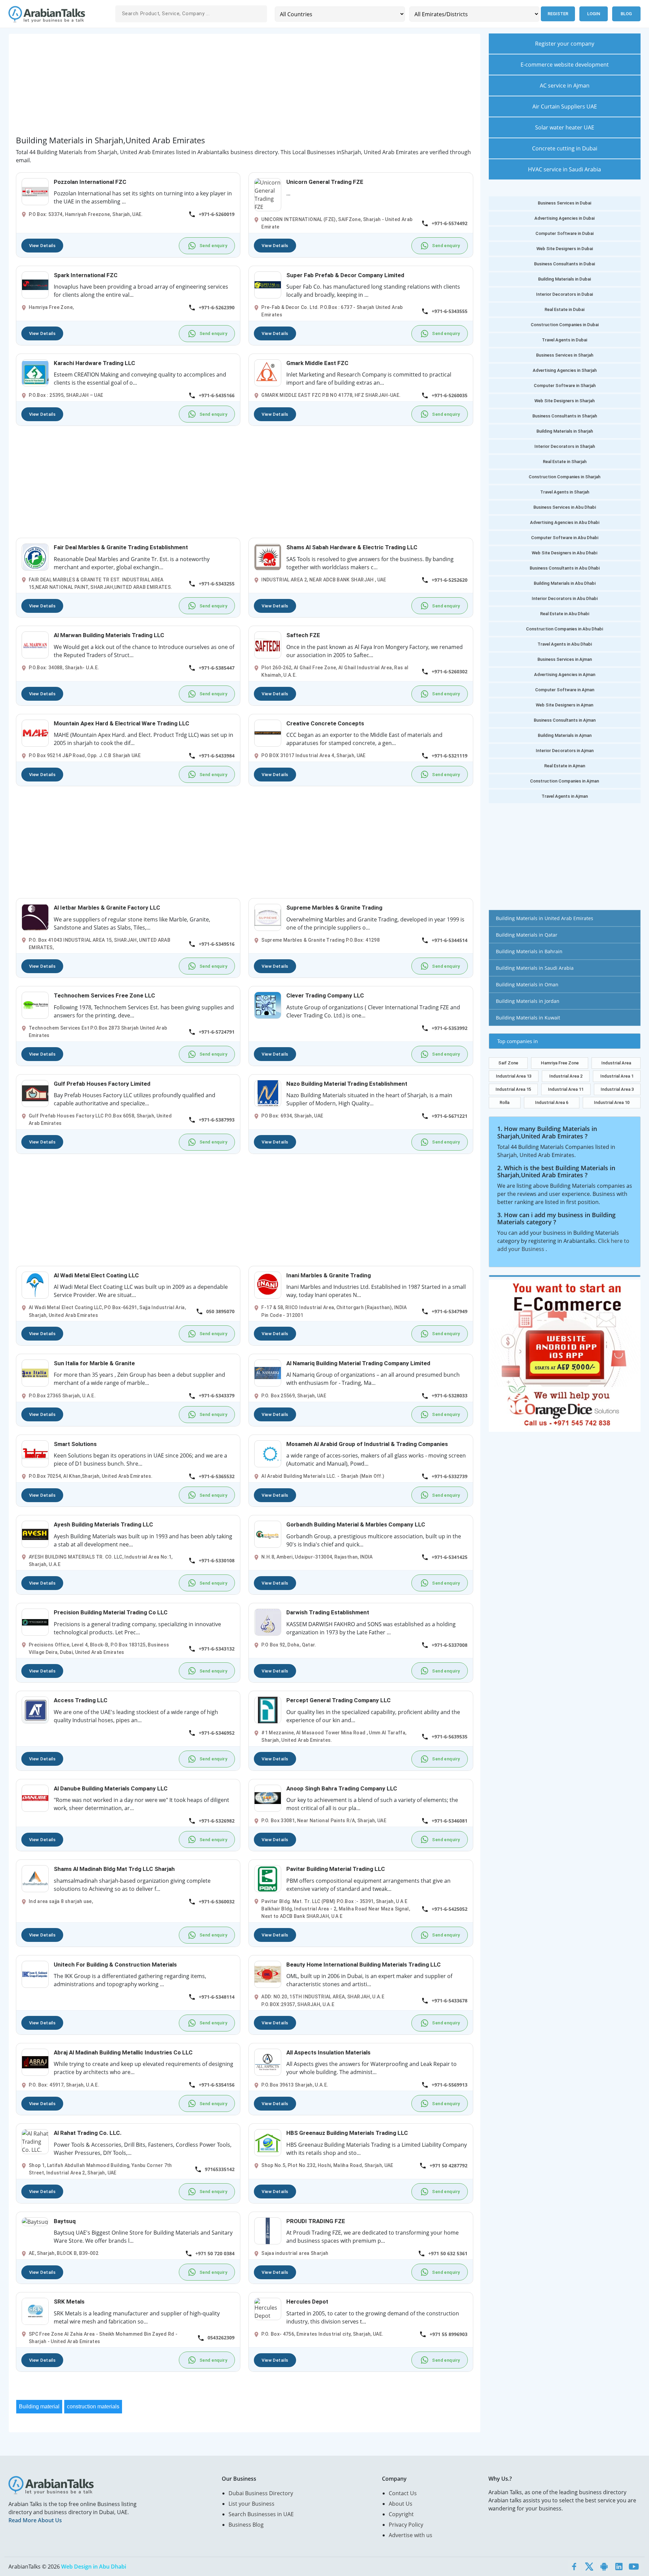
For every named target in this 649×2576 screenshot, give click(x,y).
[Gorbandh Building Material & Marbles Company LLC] (268, 1534)
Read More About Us (35, 2520)
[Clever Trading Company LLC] (268, 1005)
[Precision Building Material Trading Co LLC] (35, 1622)
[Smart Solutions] (35, 1453)
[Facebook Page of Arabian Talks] (574, 2567)
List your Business (251, 2504)
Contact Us (403, 2493)
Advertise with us (411, 2535)
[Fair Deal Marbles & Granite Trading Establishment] (35, 557)
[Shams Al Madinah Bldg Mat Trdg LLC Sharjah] (35, 1878)
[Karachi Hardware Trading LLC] (35, 372)
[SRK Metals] (35, 2311)
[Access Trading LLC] (35, 1710)
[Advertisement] (219, 88)
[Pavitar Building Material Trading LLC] (268, 1878)
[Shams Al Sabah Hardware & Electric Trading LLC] (268, 557)
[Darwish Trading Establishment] (268, 1622)
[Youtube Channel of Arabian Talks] (634, 2567)
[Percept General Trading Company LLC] (268, 1710)
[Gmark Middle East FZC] (268, 372)
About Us (401, 2504)
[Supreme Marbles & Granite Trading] (268, 917)
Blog (626, 14)
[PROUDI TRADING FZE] (268, 2230)
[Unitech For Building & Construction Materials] (35, 1974)
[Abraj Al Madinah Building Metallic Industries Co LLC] (35, 2062)
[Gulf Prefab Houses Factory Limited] (35, 1093)
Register (558, 14)
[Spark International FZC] (35, 284)
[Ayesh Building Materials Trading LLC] (35, 1534)
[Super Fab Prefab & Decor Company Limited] (268, 284)
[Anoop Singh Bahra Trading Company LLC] (268, 1798)
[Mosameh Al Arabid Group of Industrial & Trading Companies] (268, 1453)
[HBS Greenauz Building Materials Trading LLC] (268, 2142)
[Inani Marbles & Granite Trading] (268, 1284)
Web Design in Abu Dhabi (94, 2567)
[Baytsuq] (35, 2221)
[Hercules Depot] (268, 2309)
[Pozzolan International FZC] (35, 191)
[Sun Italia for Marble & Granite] (35, 1372)
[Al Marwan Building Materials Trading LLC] (35, 645)
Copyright (401, 2514)
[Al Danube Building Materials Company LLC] (35, 1798)
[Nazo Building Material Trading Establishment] (268, 1093)
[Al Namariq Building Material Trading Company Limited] (268, 1372)
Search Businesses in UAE (261, 2514)
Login (594, 14)
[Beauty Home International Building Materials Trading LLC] (268, 1974)
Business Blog (246, 2525)
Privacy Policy (406, 2525)
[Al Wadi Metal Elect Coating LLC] (35, 1284)
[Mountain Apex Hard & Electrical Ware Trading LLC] (35, 732)
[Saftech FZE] (268, 645)
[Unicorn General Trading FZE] (268, 194)
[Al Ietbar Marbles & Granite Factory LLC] (35, 917)
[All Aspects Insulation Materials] (268, 2062)
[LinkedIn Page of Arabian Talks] (619, 2567)
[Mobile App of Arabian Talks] (604, 2567)
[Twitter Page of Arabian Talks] (589, 2567)
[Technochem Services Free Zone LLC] (35, 1005)
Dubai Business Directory (261, 2493)
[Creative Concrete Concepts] (268, 732)
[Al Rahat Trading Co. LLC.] (35, 2141)
